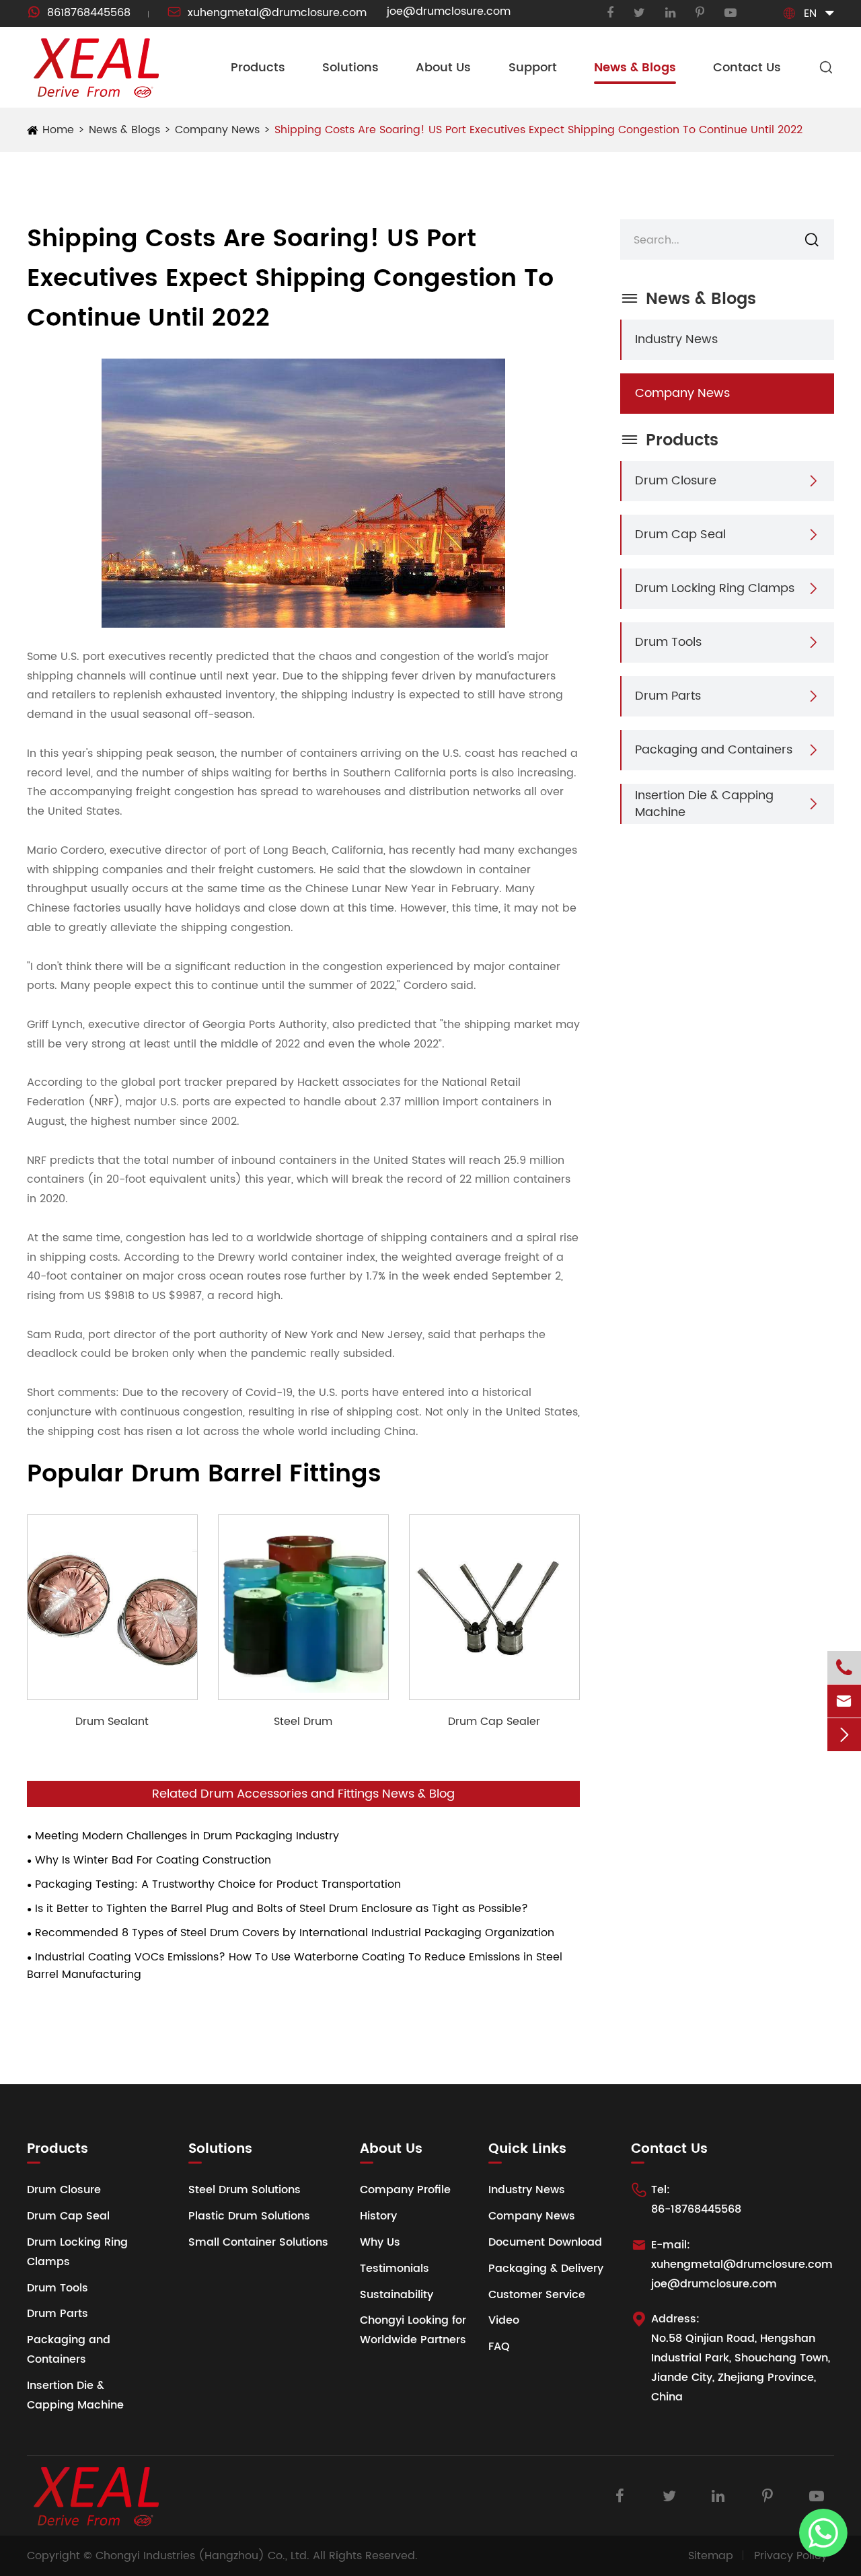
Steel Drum (303, 1722)
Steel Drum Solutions (245, 2190)
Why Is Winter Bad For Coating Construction (153, 1860)
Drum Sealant (112, 1722)
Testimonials (395, 2269)
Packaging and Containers (714, 750)
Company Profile (405, 2190)
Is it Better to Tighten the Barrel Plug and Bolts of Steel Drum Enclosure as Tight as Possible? (282, 1909)
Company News (217, 130)
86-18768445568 (696, 2209)
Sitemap (711, 2556)
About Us (443, 68)
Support (533, 68)
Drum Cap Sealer (494, 1722)
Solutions (350, 68)
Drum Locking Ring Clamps (715, 588)
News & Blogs (635, 68)
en (810, 13)
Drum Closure (676, 481)
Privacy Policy (791, 2556)
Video (504, 2320)
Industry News (676, 339)
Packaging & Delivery (546, 2269)
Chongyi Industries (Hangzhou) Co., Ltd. (202, 2556)
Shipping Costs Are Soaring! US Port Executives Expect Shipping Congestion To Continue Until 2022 (538, 130)
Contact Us (747, 68)
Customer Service (537, 2295)
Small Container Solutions (258, 2242)
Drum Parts (668, 696)
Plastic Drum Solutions (249, 2216)
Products (258, 68)
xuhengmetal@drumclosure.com (267, 13)
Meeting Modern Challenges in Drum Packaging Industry (187, 1836)
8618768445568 (79, 13)
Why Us (380, 2242)
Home (58, 130)
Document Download (545, 2242)
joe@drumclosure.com (449, 11)
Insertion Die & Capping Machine (704, 804)
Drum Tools (668, 642)
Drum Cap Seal (680, 535)
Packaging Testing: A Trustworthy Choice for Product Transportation (218, 1884)
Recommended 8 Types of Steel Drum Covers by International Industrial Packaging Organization (295, 1933)
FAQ (499, 2347)
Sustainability (397, 2295)
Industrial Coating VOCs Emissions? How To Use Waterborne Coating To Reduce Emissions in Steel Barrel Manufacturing (295, 1966)
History (378, 2216)
